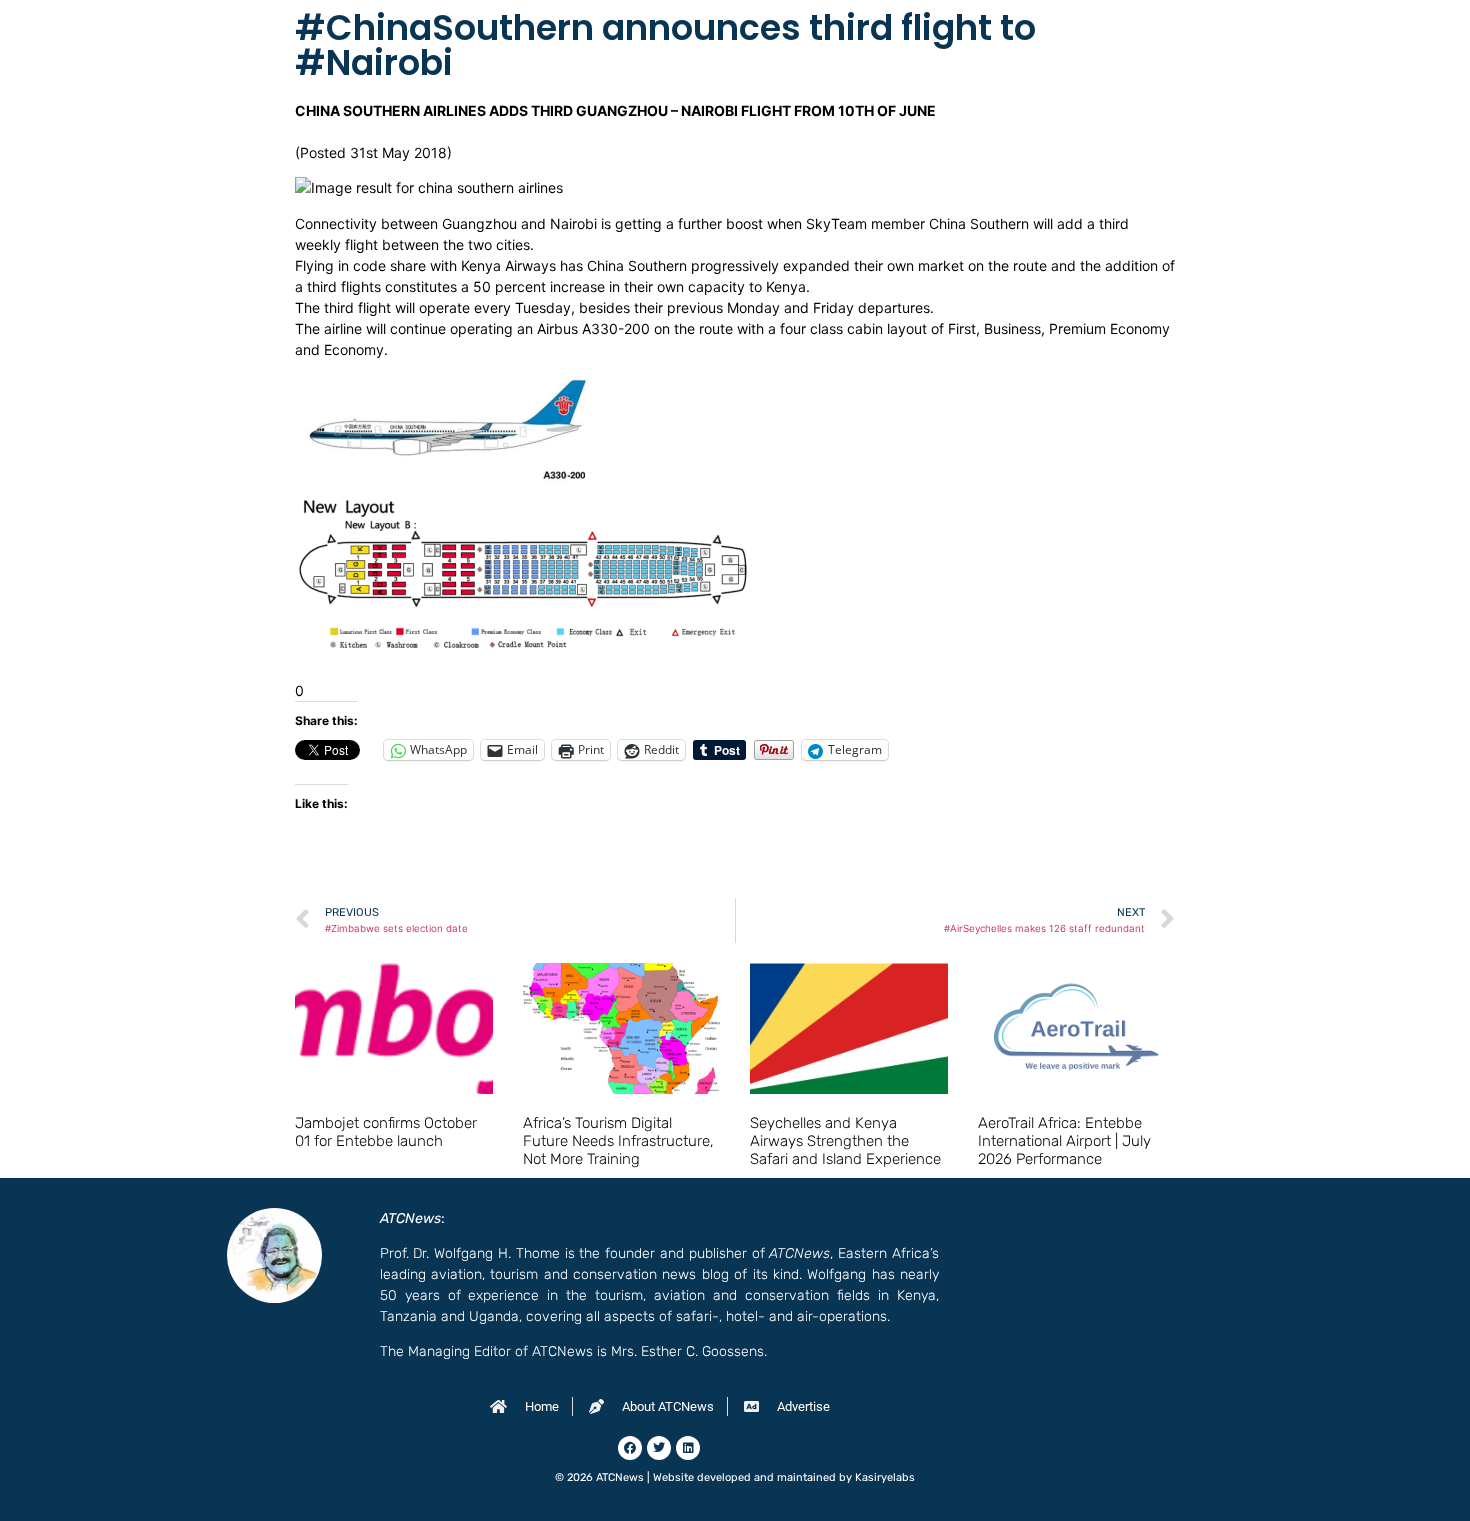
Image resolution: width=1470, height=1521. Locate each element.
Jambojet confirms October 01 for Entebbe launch (386, 1132)
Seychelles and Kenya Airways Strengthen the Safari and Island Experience (845, 1141)
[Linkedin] (688, 1448)
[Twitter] (659, 1448)
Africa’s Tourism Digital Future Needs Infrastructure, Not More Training (618, 1141)
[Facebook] (630, 1448)
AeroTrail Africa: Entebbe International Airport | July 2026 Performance (1064, 1141)
